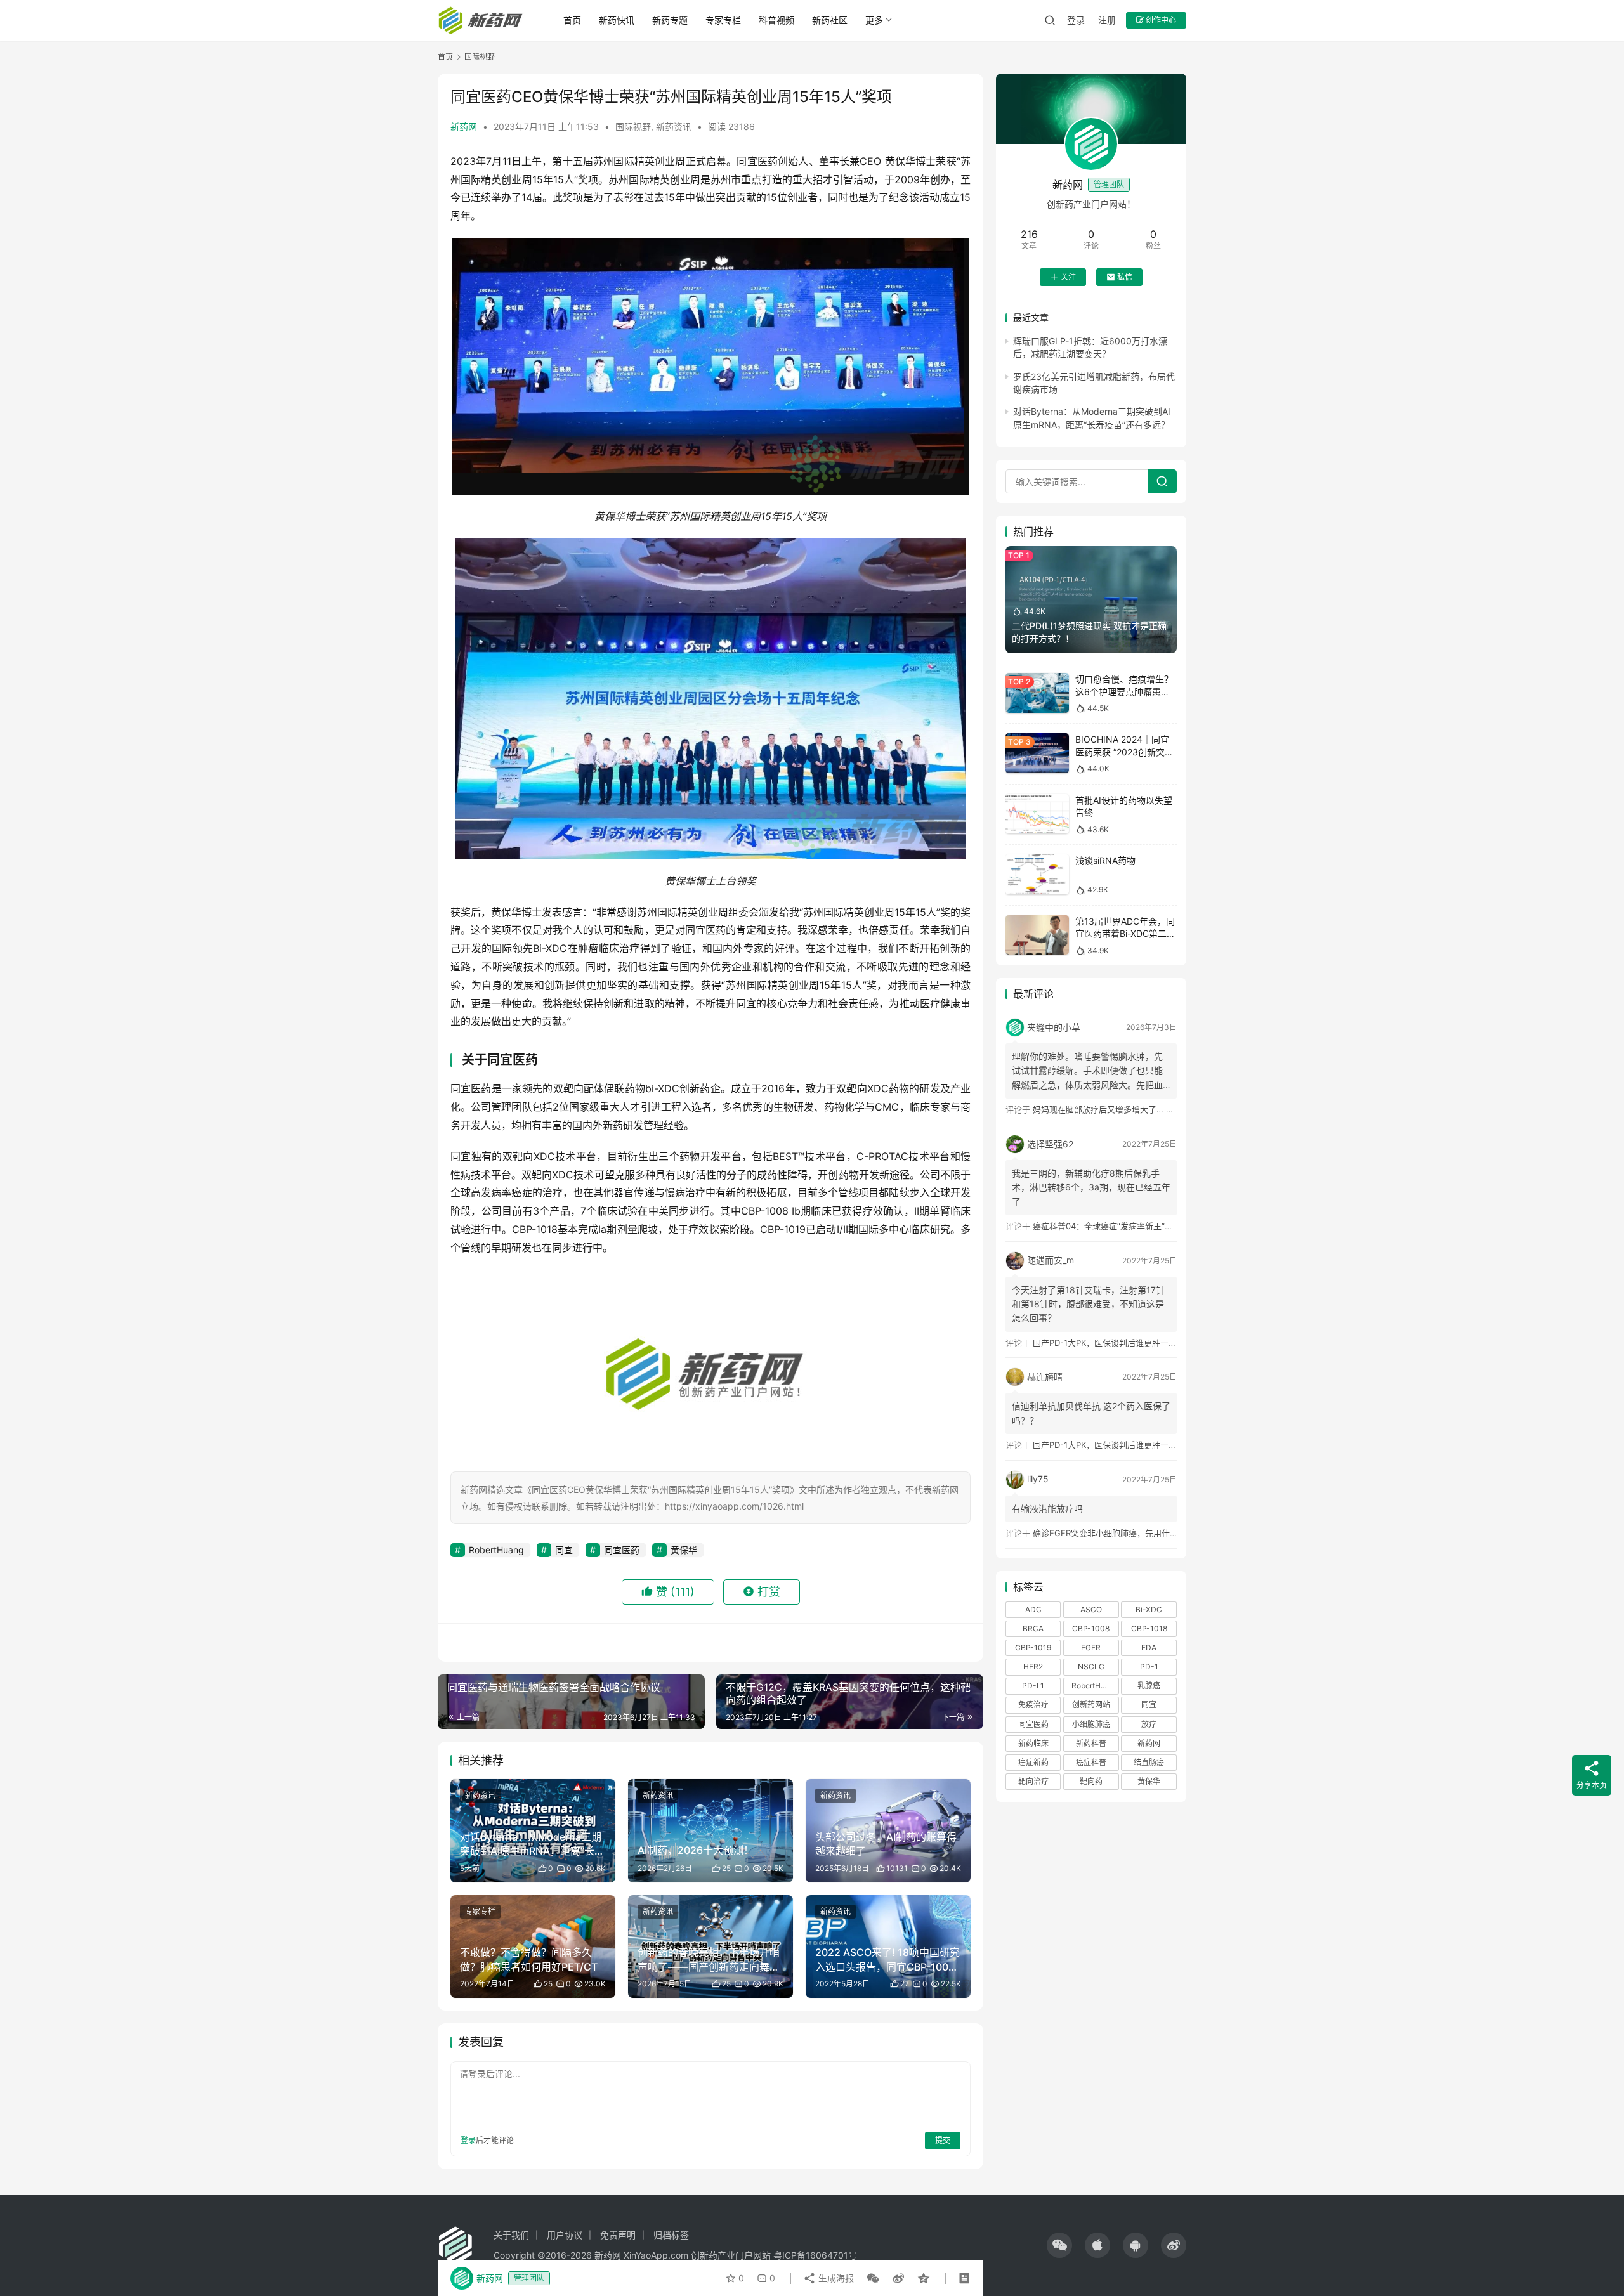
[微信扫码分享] (873, 2278)
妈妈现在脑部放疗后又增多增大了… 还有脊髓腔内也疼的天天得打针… (1161, 1109)
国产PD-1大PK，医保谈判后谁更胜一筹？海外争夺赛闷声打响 (1146, 1343)
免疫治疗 (1033, 1705)
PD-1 (1149, 1667)
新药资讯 (674, 127)
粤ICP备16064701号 (815, 2255)
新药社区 (830, 20)
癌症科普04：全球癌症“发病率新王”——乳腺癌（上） (1132, 1226)
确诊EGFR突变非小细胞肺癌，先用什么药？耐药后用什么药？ (1147, 1533)
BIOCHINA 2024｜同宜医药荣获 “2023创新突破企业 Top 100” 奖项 (1124, 752)
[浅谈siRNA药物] (1037, 874)
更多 (874, 20)
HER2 (1033, 1667)
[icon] (1059, 2245)
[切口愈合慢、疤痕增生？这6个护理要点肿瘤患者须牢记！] (1037, 693)
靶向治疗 (1033, 1781)
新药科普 (1091, 1743)
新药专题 (670, 20)
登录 (1076, 20)
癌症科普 (1091, 1762)
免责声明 (618, 2235)
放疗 (1149, 1724)
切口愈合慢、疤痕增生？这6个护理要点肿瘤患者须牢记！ (1124, 691)
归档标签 (671, 2235)
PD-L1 (1033, 1686)
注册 (1107, 20)
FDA (1149, 1647)
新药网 (464, 127)
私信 (1125, 277)
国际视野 (633, 127)
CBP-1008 (1091, 1628)
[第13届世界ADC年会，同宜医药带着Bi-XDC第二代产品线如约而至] (1037, 935)
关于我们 (511, 2235)
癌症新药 (1033, 1762)
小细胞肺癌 (1091, 1724)
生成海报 (835, 2278)
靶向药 (1091, 1781)
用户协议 (565, 2235)
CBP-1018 (1149, 1628)
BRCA (1033, 1628)
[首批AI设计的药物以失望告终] (1037, 814)
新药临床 (1033, 1743)
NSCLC (1091, 1667)
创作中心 (1160, 20)
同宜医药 (622, 1550)
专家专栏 (723, 20)
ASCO (1091, 1609)
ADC (1033, 1609)
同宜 (564, 1550)
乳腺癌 (1149, 1686)
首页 (572, 20)
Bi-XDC (1149, 1609)
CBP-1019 (1033, 1647)
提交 (943, 2140)
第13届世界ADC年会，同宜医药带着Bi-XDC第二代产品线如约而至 (1125, 934)
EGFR (1091, 1647)
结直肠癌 (1149, 1762)
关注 (1068, 277)
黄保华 (684, 1550)
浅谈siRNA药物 (1105, 860)
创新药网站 (1091, 1705)
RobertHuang (496, 1550)
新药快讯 (617, 20)
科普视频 (776, 20)
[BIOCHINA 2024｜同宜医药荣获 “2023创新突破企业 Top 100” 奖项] (1037, 753)
